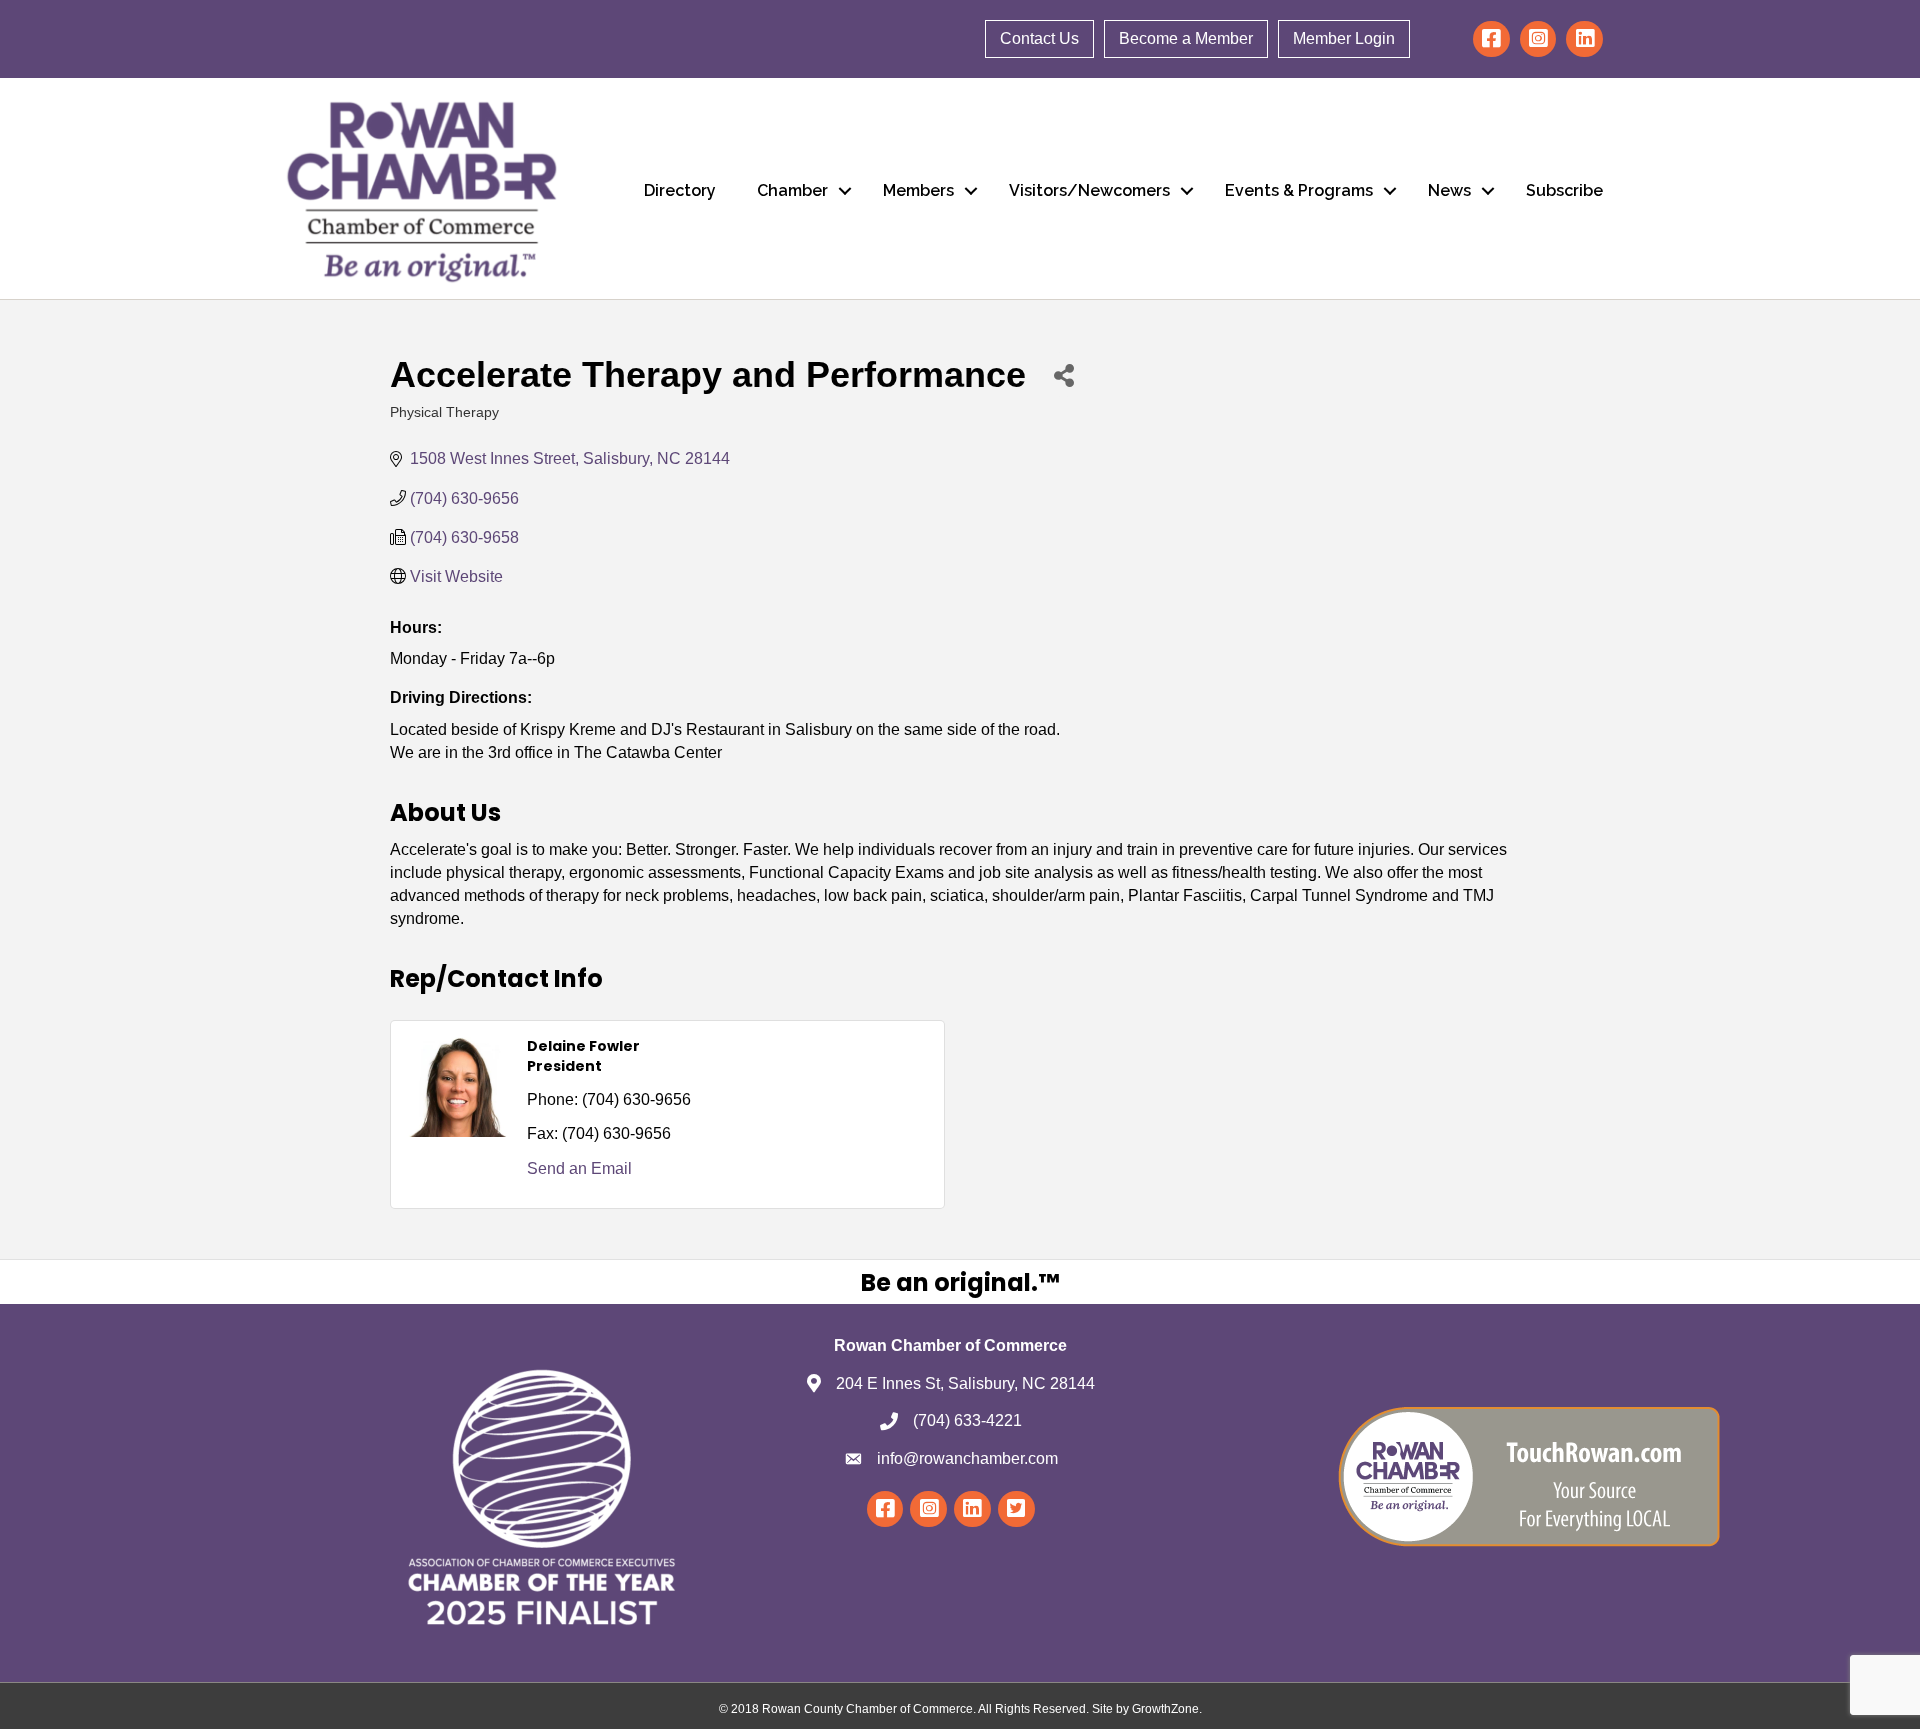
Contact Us (1039, 38)
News (1449, 190)
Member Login (1344, 38)
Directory (680, 190)
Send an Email (579, 1168)
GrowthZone (1165, 1709)
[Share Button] (1063, 374)
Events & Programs (1299, 190)
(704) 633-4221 (967, 1420)
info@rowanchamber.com (967, 1458)
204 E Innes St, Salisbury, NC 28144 (965, 1383)
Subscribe (1564, 190)
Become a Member (1186, 38)
